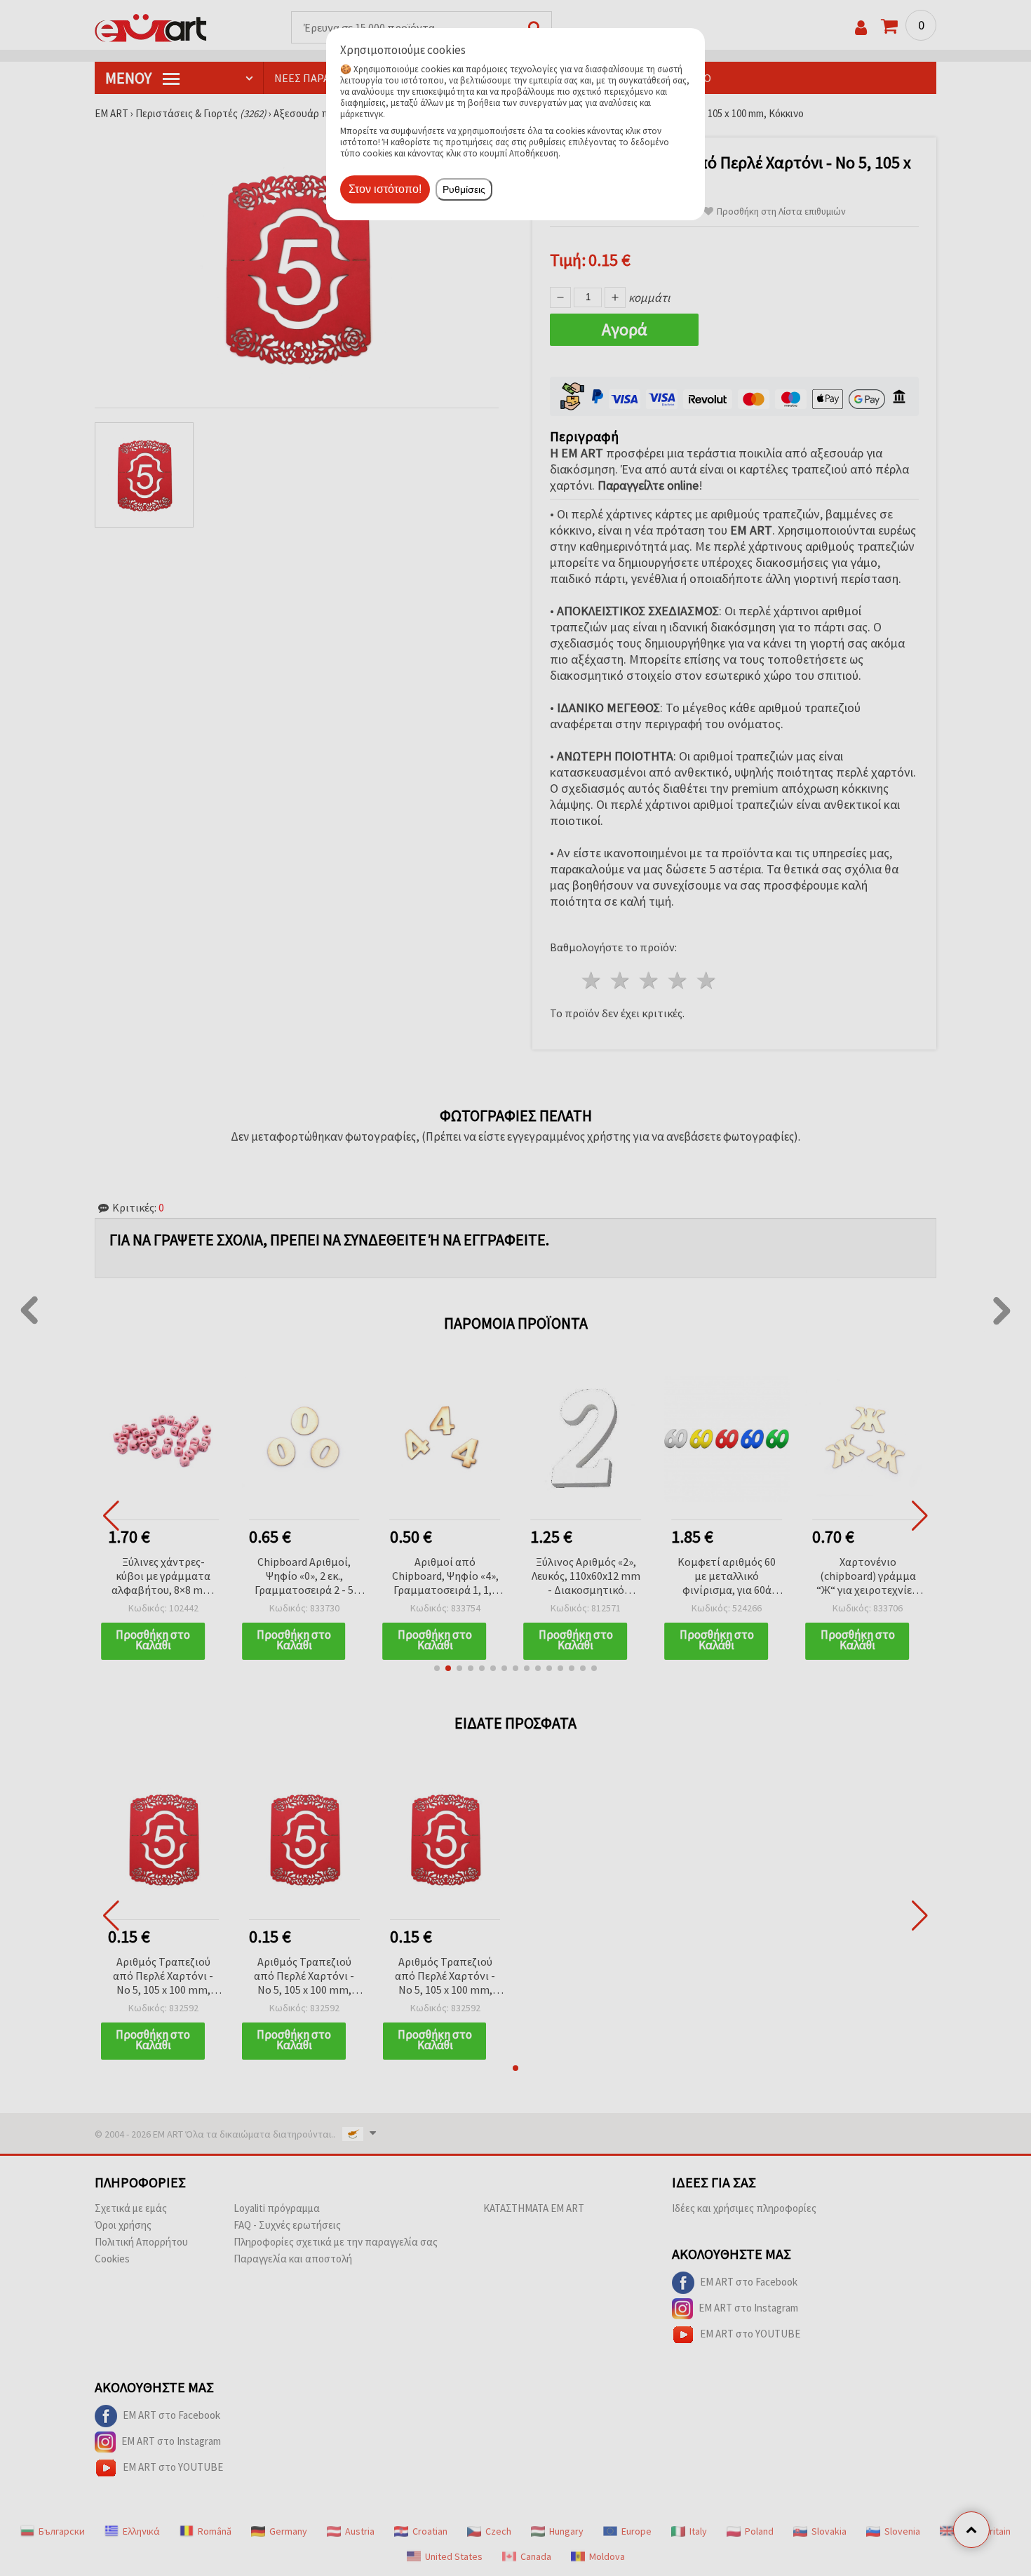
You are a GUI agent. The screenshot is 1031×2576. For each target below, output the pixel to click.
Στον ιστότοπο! (385, 189)
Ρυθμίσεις (464, 189)
